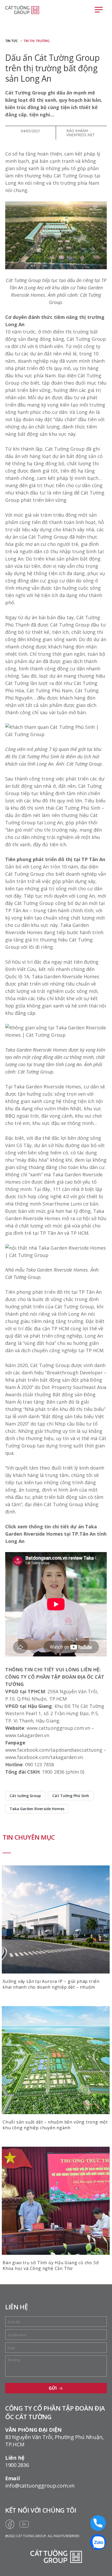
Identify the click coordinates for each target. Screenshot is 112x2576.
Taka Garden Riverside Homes (37, 1809)
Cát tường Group (25, 1796)
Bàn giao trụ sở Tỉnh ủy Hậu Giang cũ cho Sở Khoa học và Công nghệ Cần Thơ (51, 2265)
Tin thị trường (36, 41)
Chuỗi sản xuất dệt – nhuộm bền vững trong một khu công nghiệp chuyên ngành (55, 2125)
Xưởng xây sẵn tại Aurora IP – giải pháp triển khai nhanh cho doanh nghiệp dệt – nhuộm (51, 1984)
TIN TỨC (11, 41)
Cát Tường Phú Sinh (71, 1796)
